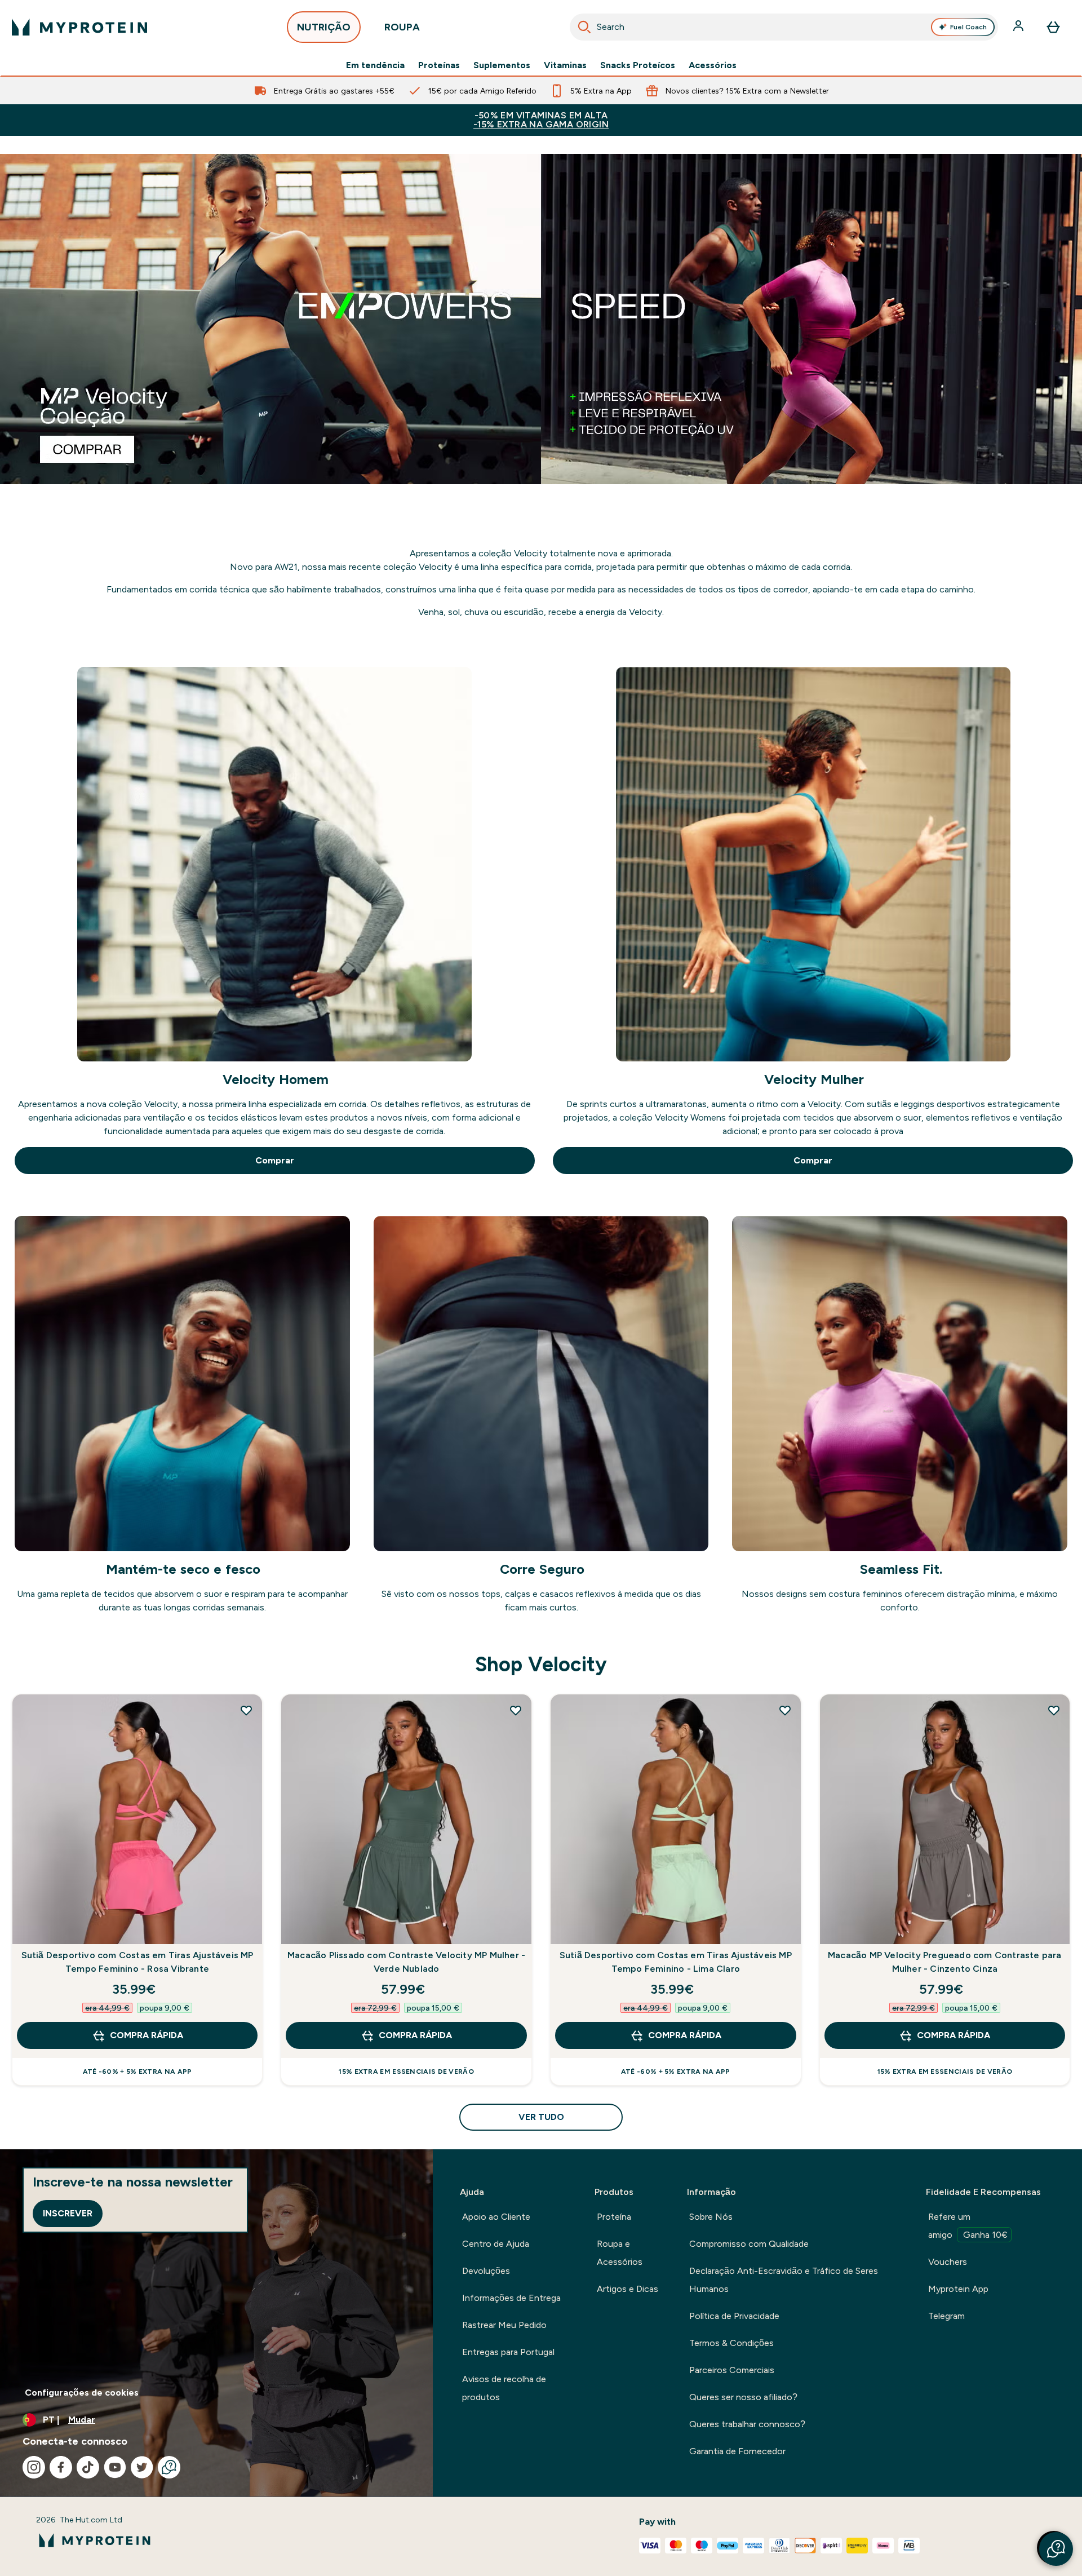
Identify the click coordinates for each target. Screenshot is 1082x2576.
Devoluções (486, 2271)
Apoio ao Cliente (496, 2217)
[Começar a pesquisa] (584, 27)
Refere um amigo (968, 2226)
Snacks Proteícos (638, 65)
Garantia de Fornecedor (737, 2451)
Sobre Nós (711, 2217)
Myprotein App (958, 2289)
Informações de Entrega (511, 2298)
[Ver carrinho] (1053, 27)
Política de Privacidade (734, 2316)
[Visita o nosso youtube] (115, 2467)
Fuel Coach (968, 27)
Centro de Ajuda (496, 2244)
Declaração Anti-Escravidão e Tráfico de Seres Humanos (784, 2280)
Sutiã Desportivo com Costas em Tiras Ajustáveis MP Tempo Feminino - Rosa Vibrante (138, 1962)
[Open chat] (169, 2467)
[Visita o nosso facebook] (61, 2467)
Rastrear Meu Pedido (504, 2325)
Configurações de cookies (82, 2393)
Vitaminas (565, 65)
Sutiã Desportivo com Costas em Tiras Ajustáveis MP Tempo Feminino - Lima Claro (676, 1962)
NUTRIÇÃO (324, 27)
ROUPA (402, 27)
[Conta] (1019, 27)
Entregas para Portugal (508, 2352)
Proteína (614, 2217)
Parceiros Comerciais (732, 2370)
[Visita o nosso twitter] (142, 2467)
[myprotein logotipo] (79, 27)
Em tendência (375, 65)
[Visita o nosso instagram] (34, 2467)
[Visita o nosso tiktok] (88, 2467)
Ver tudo (541, 2117)
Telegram (946, 2316)
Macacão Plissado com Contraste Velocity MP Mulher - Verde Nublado (406, 1962)
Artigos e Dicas (628, 2289)
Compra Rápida (147, 2035)
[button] (1056, 2549)
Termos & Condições (731, 2343)
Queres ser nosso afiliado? (743, 2397)
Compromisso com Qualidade (749, 2244)
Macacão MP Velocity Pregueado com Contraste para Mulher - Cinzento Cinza (945, 1962)
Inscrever (68, 2213)
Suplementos (502, 65)
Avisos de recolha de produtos (504, 2388)
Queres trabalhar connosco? (747, 2424)
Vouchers (948, 2262)
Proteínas (439, 65)
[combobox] (784, 27)
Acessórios (713, 65)
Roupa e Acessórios (620, 2253)
